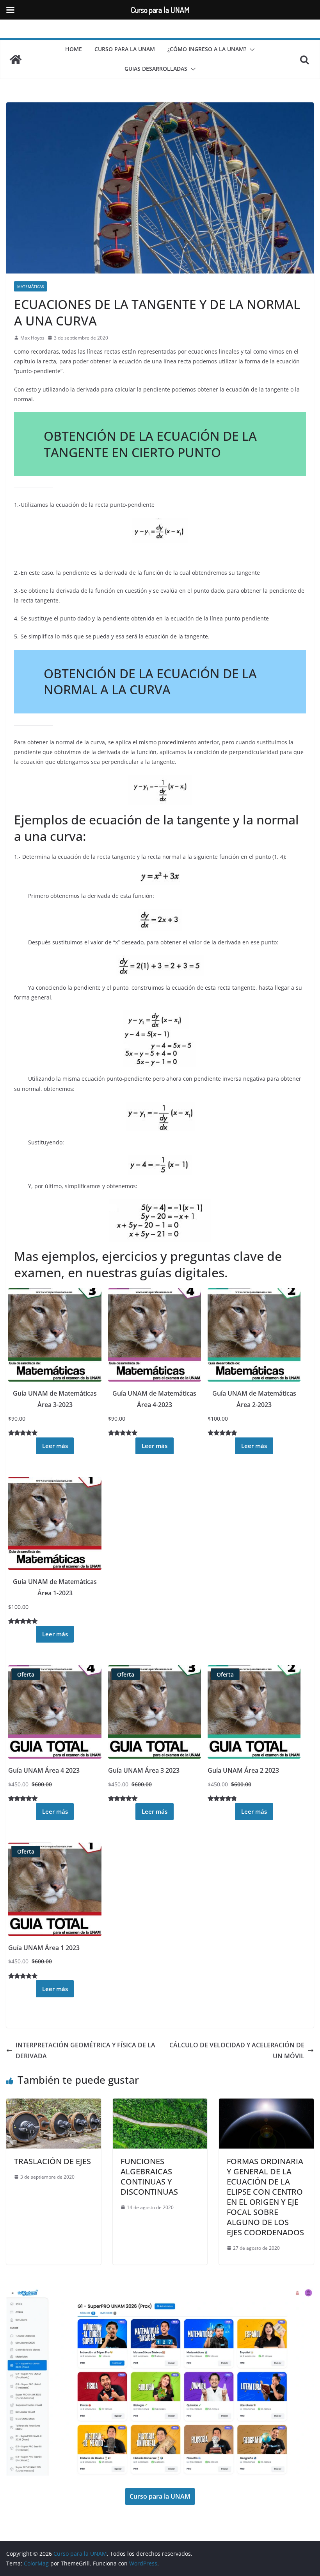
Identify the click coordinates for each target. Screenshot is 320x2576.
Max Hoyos (32, 338)
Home (74, 49)
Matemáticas (30, 286)
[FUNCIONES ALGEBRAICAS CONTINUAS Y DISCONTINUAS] (160, 2104)
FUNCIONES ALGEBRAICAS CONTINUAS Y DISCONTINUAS (149, 2176)
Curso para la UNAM (125, 49)
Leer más (55, 1446)
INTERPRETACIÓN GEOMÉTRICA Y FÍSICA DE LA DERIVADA (85, 2051)
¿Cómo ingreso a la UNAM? (207, 49)
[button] (251, 50)
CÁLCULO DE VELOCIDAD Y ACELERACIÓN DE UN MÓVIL (237, 2051)
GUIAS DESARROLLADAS (156, 69)
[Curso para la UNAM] (16, 59)
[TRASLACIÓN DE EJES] (54, 2104)
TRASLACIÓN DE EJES (52, 2161)
